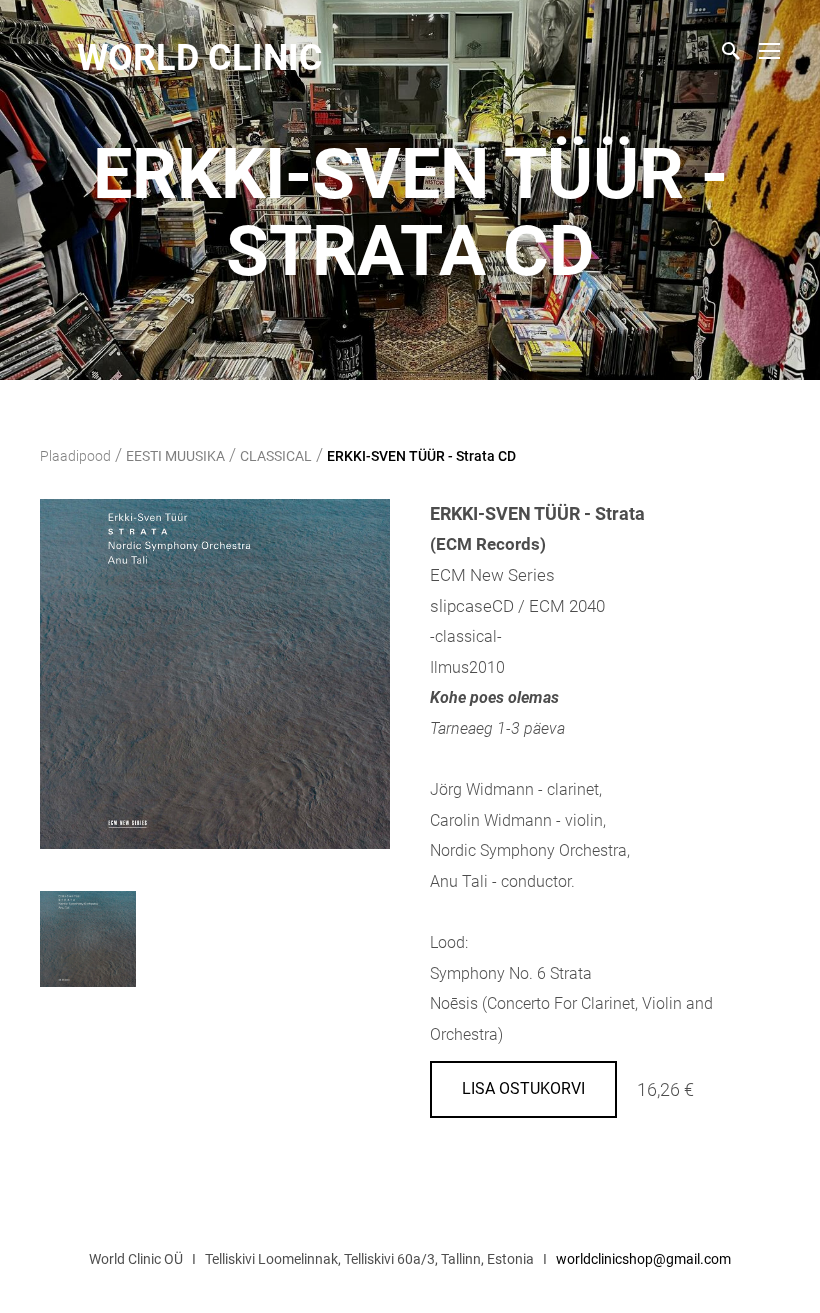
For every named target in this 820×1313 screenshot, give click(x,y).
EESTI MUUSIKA (175, 456)
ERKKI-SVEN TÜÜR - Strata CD (421, 456)
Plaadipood (75, 456)
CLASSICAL (276, 456)
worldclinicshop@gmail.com (643, 1259)
